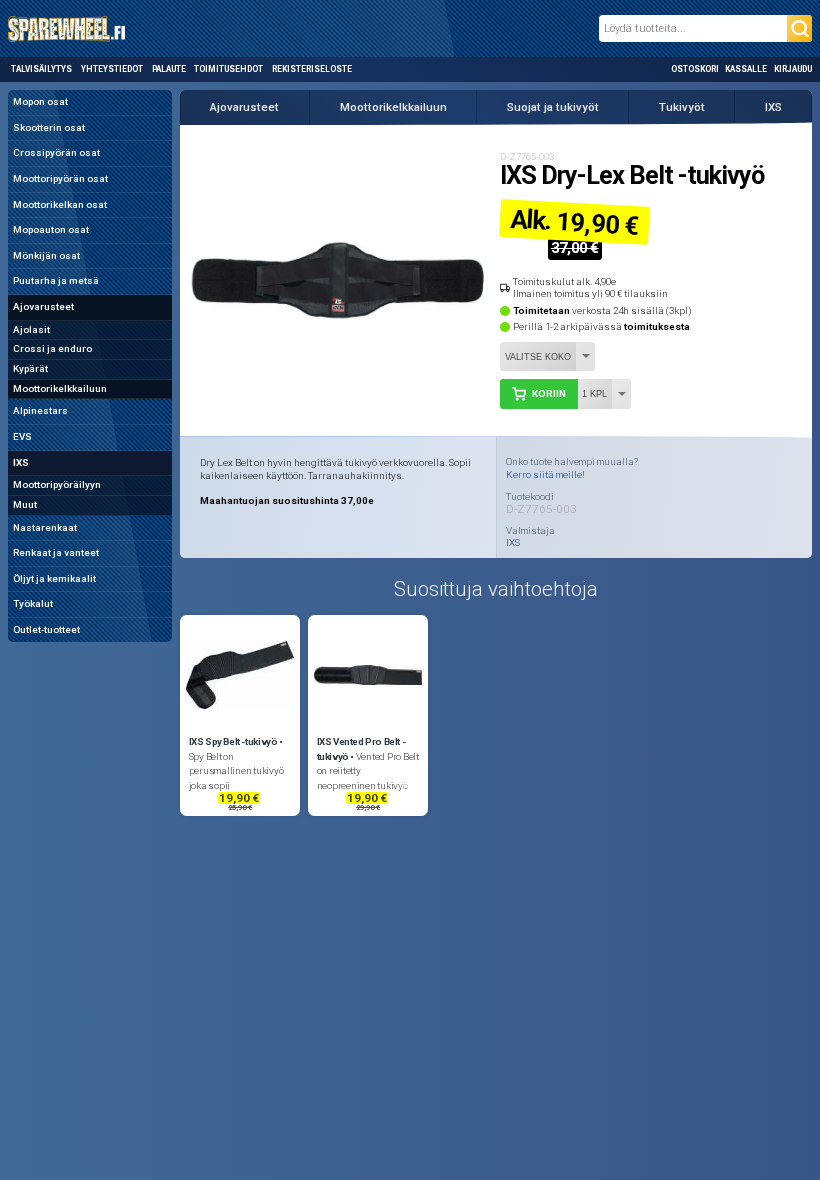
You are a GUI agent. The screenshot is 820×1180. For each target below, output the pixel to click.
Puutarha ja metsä (56, 280)
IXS (21, 462)
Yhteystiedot (112, 69)
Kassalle (746, 69)
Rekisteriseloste (311, 69)
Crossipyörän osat (56, 152)
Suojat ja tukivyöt (553, 107)
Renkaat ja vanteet (56, 552)
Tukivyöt (682, 107)
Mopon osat (40, 101)
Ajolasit (31, 329)
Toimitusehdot (228, 69)
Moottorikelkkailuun (60, 388)
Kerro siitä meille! (545, 474)
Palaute (169, 69)
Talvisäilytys (41, 69)
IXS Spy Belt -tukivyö (233, 741)
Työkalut (33, 603)
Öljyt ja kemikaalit (54, 578)
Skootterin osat (49, 127)
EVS (22, 436)
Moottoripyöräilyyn (57, 484)
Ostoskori (695, 69)
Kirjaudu (793, 69)
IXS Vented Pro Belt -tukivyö (361, 749)
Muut (25, 504)
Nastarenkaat (45, 527)
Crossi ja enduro (52, 348)
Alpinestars (40, 410)
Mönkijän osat (46, 255)
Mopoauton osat (51, 229)
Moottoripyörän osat (60, 178)
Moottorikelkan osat (60, 204)
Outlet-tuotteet (46, 629)
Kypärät (30, 368)
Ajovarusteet (43, 306)
